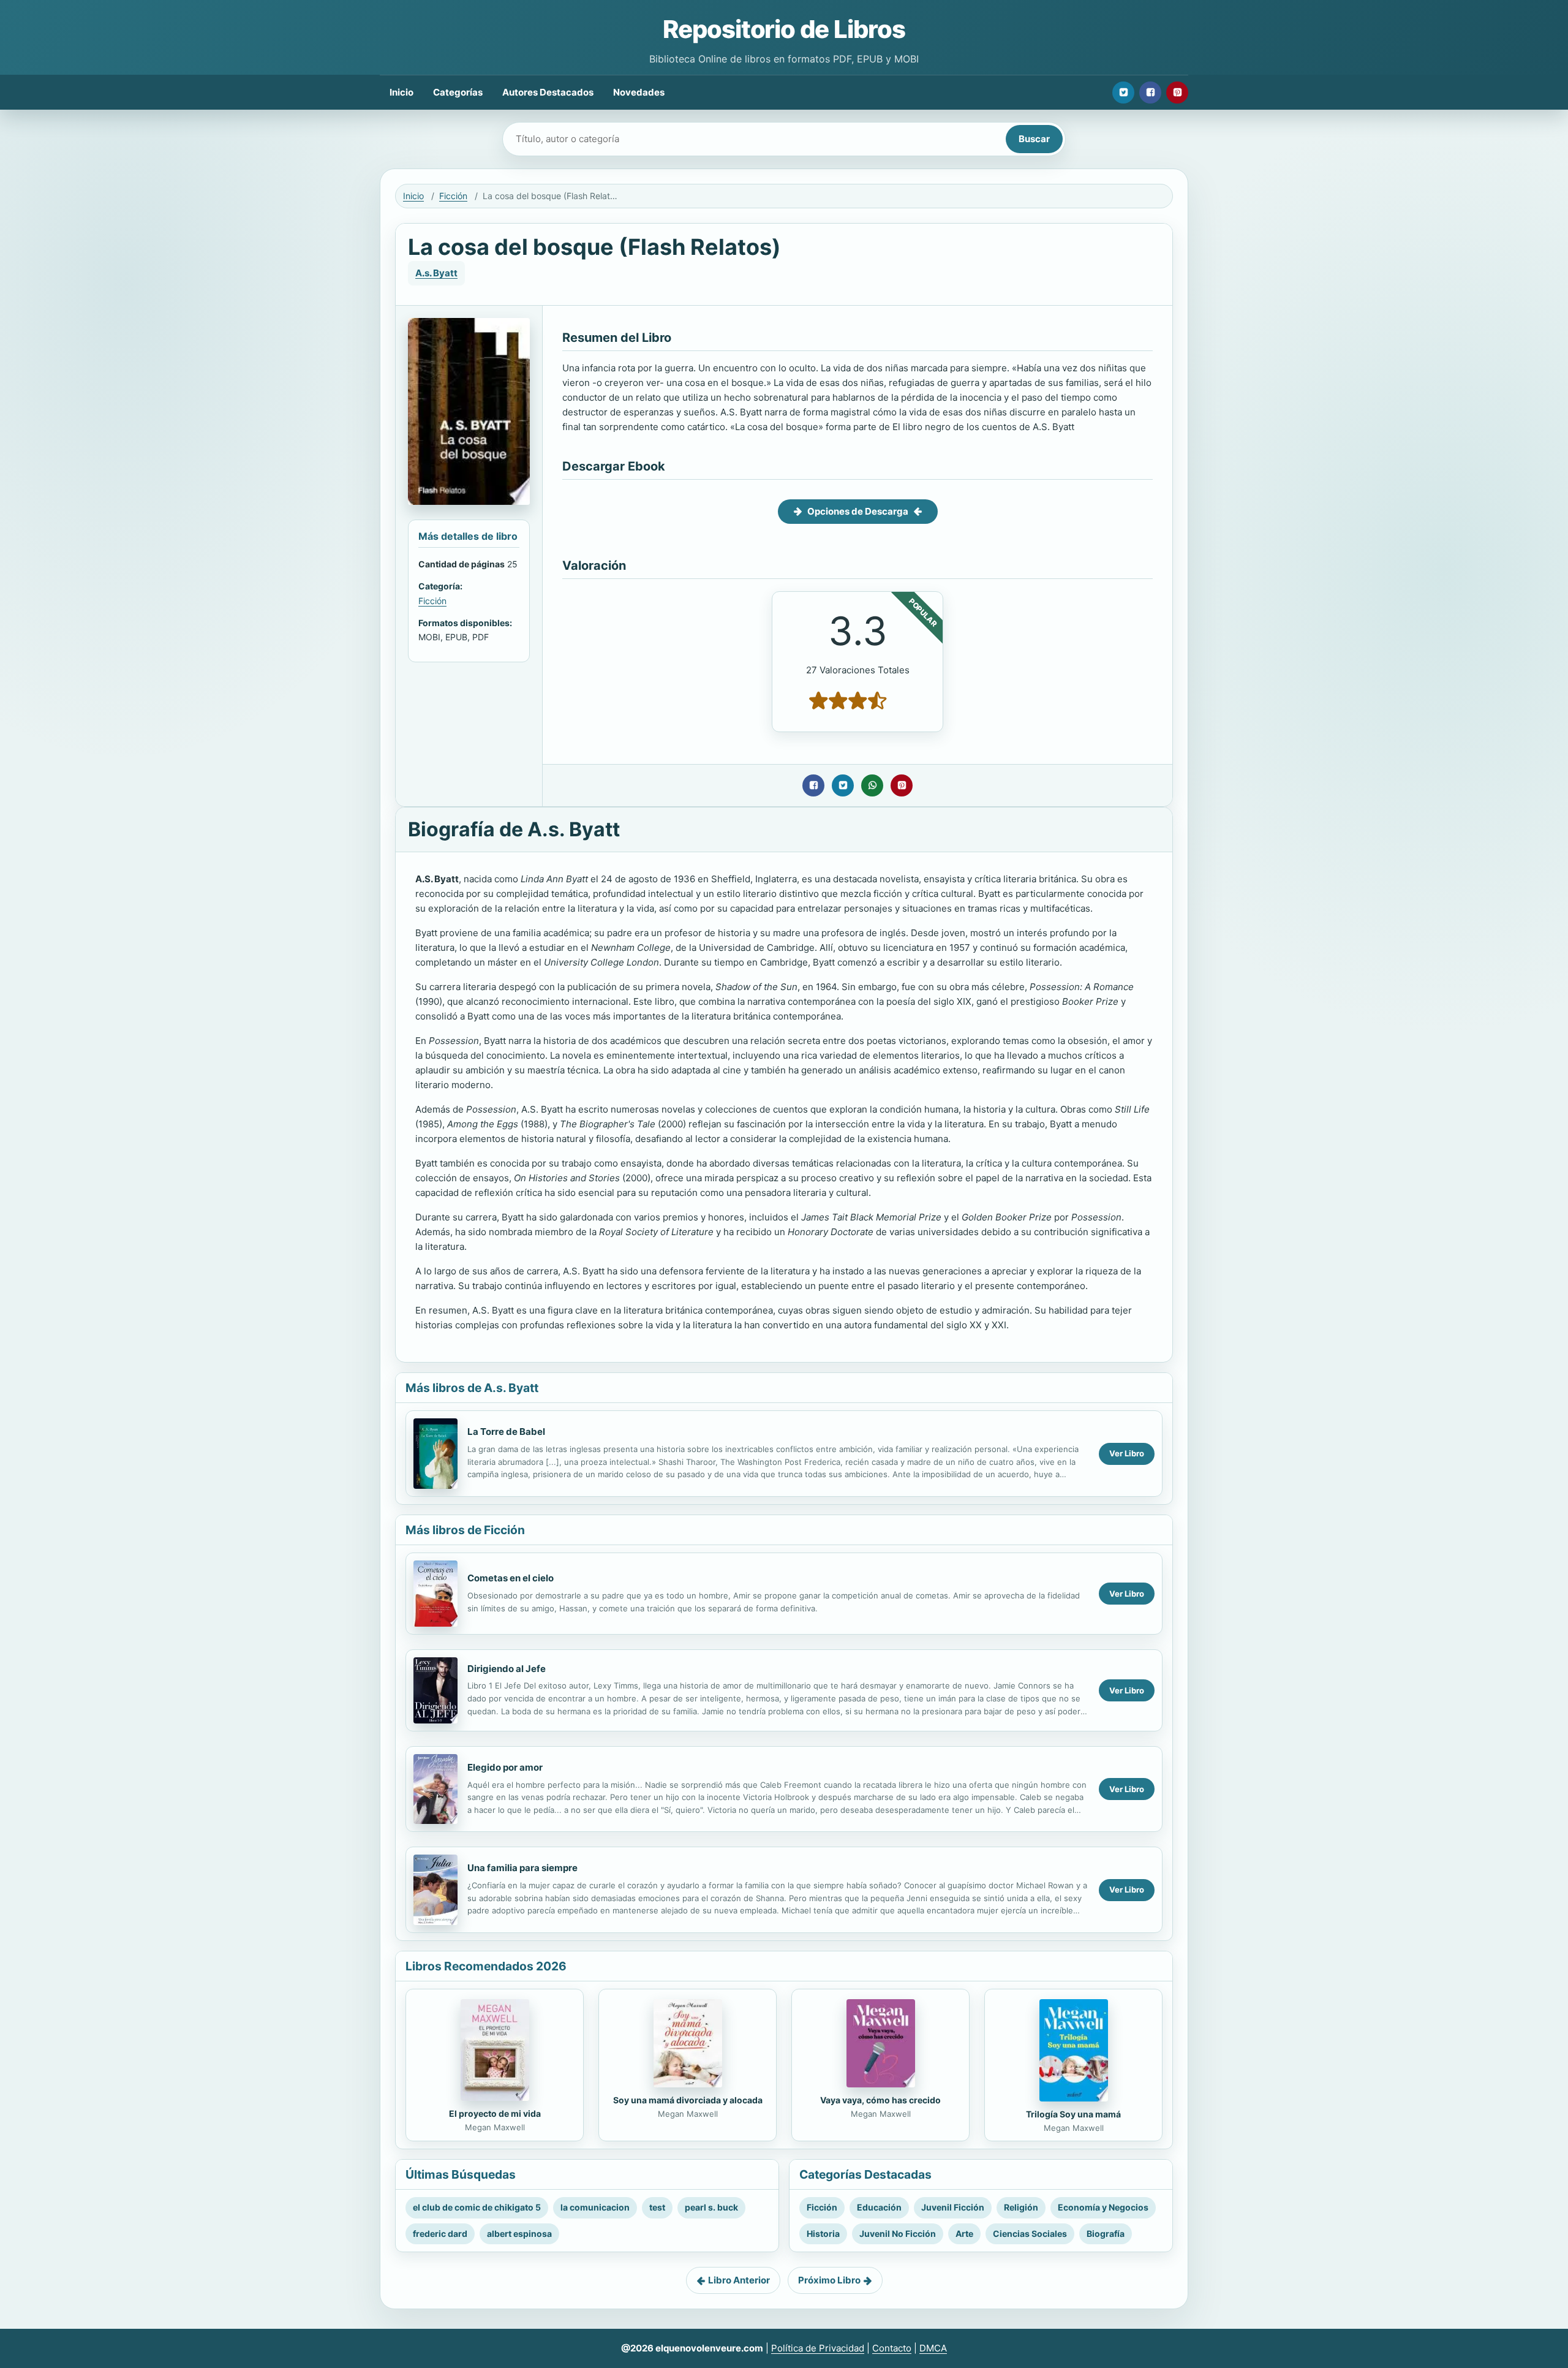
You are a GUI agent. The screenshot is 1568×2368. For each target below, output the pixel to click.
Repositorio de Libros (784, 29)
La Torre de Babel (506, 1432)
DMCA (933, 2348)
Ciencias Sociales (1030, 2234)
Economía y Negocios (1103, 2207)
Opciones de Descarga (858, 511)
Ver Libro (1127, 1453)
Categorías (458, 92)
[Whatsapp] (872, 785)
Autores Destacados (548, 92)
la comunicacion (595, 2207)
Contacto (892, 2348)
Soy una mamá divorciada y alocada (688, 2100)
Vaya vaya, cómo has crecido (880, 2100)
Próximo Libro (829, 2280)
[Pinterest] (1177, 93)
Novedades (639, 92)
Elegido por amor (505, 1767)
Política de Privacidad (818, 2348)
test (657, 2207)
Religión (1021, 2207)
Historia (823, 2234)
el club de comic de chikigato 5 (477, 2207)
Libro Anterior (739, 2280)
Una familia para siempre (522, 1868)
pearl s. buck (711, 2207)
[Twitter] (1123, 93)
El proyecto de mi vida (495, 2113)
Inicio (401, 92)
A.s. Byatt (436, 273)
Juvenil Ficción (953, 2207)
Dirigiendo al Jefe (507, 1669)
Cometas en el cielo (511, 1578)
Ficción (453, 196)
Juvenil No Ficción (898, 2234)
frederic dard (440, 2234)
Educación (879, 2207)
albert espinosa (519, 2234)
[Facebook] (1150, 93)
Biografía (1106, 2234)
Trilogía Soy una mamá (1073, 2114)
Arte (964, 2234)
